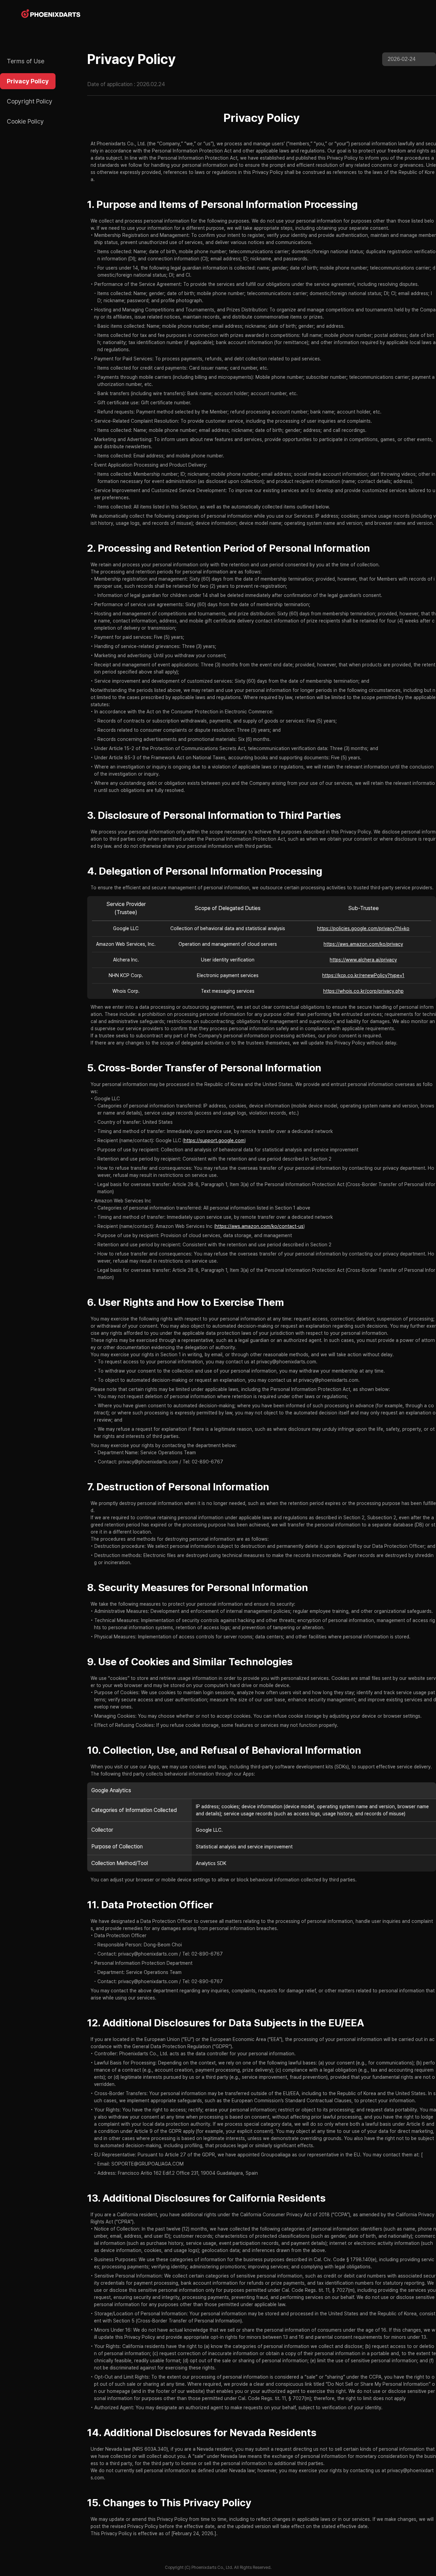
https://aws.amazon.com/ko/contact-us (259, 1226)
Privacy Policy (28, 81)
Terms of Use (26, 61)
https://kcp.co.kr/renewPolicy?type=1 (363, 975)
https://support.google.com (214, 1140)
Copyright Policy (30, 101)
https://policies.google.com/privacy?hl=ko (363, 928)
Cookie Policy (25, 121)
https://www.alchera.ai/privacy (363, 960)
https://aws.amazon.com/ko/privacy (363, 944)
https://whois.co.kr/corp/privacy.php (363, 991)
